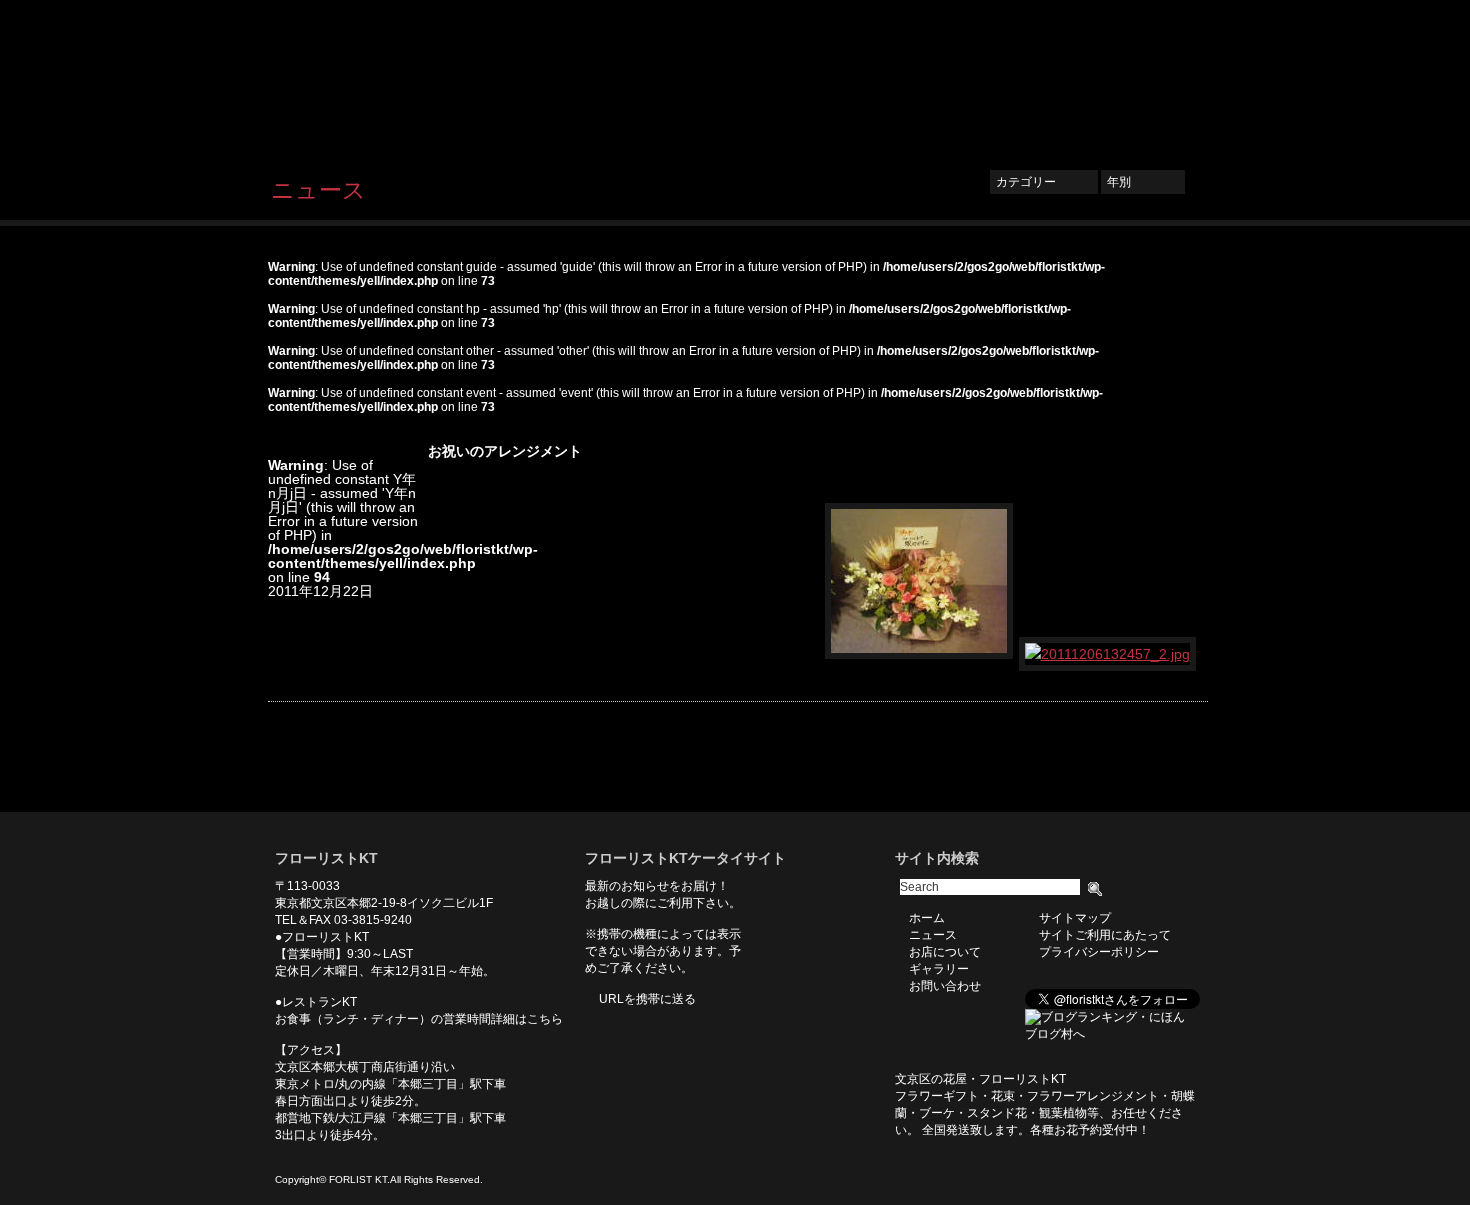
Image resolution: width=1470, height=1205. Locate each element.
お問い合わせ (1145, 77)
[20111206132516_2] (920, 654)
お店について (945, 77)
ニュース (851, 77)
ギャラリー (1045, 77)
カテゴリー (1044, 182)
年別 (1143, 182)
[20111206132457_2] (1108, 654)
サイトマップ (1075, 918)
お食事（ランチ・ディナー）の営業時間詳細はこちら (419, 1019)
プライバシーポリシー (1099, 952)
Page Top (1178, 782)
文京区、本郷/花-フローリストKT (375, 76)
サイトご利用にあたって (1105, 935)
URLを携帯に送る (647, 999)
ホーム (776, 77)
